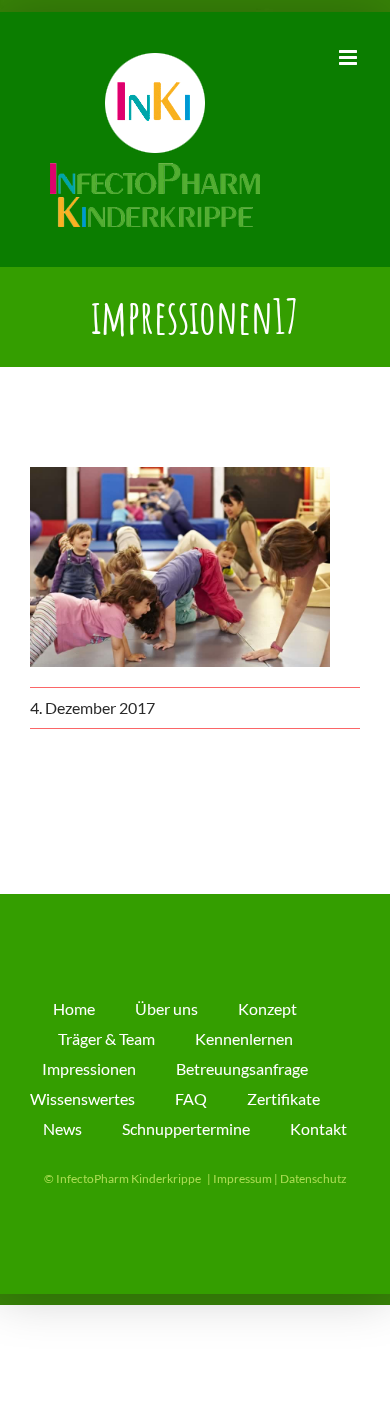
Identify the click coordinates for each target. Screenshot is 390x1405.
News (62, 1128)
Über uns (166, 1008)
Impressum (242, 1178)
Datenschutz (313, 1178)
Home (74, 1008)
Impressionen (89, 1068)
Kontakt (318, 1128)
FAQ (191, 1098)
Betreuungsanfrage (242, 1068)
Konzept (267, 1008)
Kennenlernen (244, 1038)
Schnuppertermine (186, 1128)
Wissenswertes (82, 1098)
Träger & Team (106, 1038)
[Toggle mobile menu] (349, 57)
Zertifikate (283, 1098)
